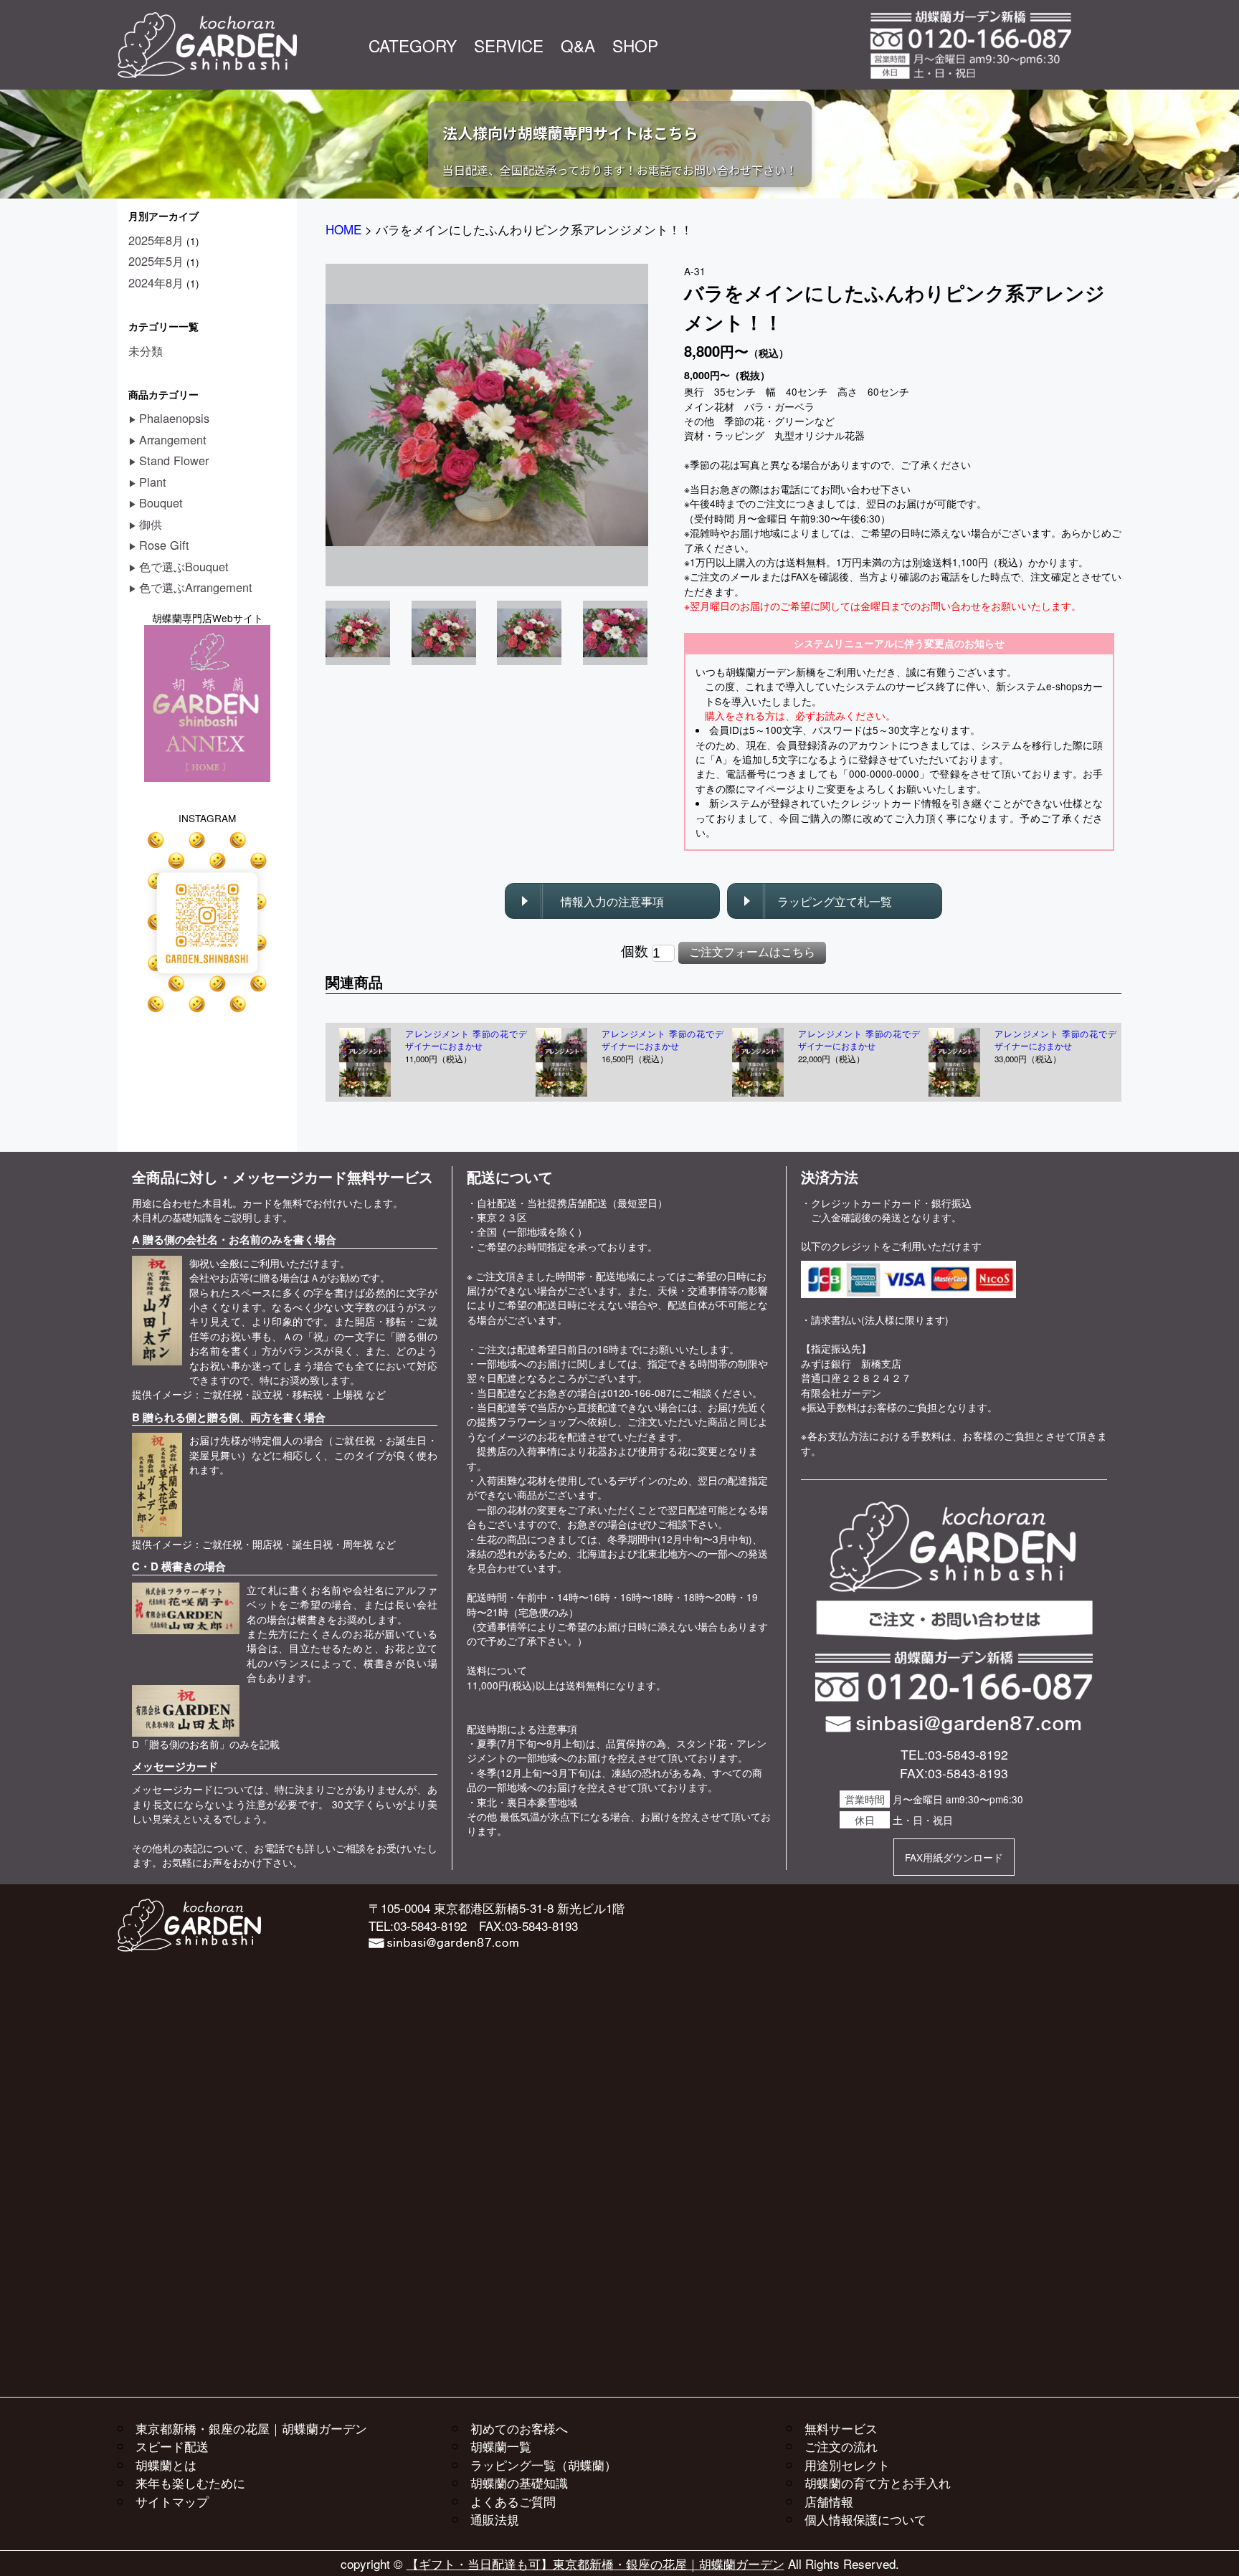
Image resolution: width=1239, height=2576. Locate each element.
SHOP (635, 45)
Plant (153, 482)
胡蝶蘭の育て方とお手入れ (878, 2482)
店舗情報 (829, 2501)
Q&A (578, 45)
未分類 (146, 350)
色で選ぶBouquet (184, 566)
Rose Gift (164, 545)
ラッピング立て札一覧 (835, 901)
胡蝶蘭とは (166, 2465)
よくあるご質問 (513, 2501)
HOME (343, 229)
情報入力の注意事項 (612, 901)
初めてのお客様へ (519, 2428)
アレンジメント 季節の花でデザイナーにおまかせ (466, 1040)
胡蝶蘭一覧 (501, 2446)
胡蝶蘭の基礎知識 (519, 2482)
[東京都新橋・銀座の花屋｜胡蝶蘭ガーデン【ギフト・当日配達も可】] (207, 19)
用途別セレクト (847, 2465)
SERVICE (509, 45)
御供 (151, 524)
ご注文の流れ (841, 2446)
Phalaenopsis (174, 418)
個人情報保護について (865, 2519)
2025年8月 (156, 240)
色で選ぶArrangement (196, 587)
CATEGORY (413, 45)
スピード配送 (172, 2446)
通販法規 (495, 2519)
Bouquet (161, 502)
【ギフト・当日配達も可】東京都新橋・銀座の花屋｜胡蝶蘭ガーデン (595, 2563)
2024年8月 (156, 282)
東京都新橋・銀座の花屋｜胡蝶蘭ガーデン (251, 2428)
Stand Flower (174, 460)
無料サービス (841, 2428)
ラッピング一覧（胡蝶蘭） (543, 2465)
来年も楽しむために (190, 2482)
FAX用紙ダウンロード (954, 1857)
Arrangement (173, 439)
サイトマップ (172, 2501)
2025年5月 (156, 261)
